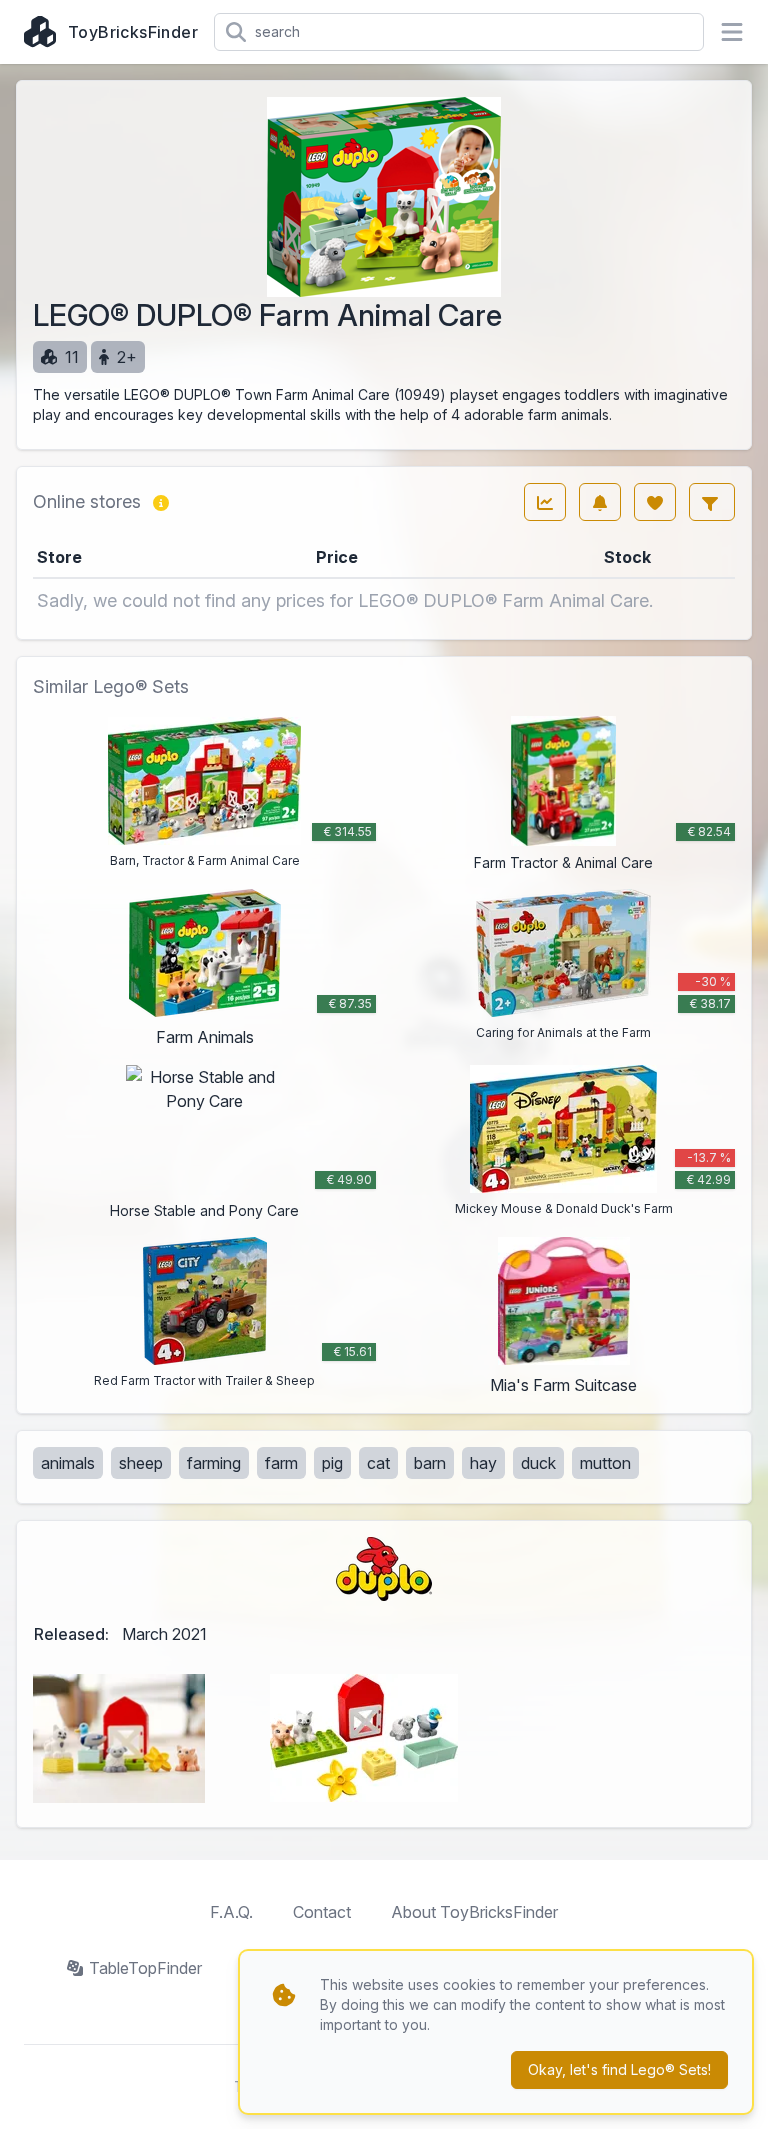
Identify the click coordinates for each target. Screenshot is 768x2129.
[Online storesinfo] (161, 502)
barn (430, 1463)
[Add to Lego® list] (655, 502)
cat (378, 1463)
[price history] (545, 502)
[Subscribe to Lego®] (600, 502)
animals (68, 1463)
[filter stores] (712, 502)
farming (214, 1463)
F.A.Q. (231, 1912)
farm (281, 1463)
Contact (322, 1912)
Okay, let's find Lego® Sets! (619, 2069)
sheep (141, 1463)
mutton (605, 1463)
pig (332, 1463)
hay (483, 1463)
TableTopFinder (145, 1968)
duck (538, 1463)
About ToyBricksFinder (474, 1912)
